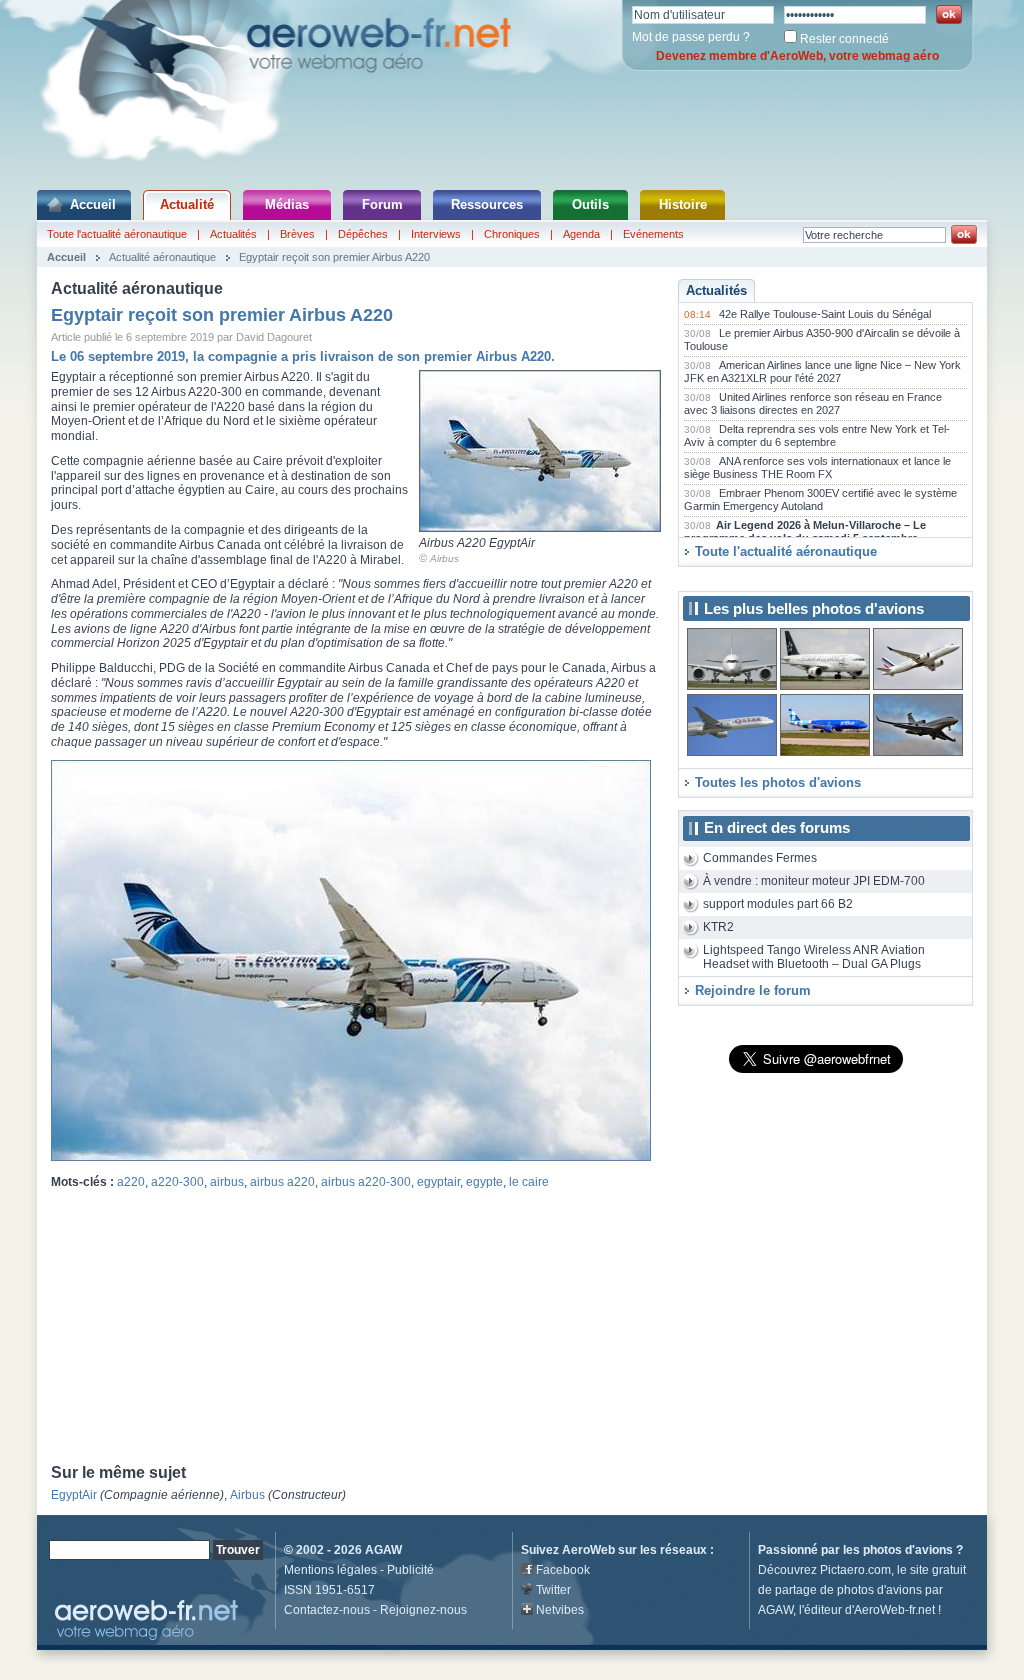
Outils (590, 204)
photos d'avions (908, 1550)
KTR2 (718, 927)
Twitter (553, 1590)
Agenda (581, 234)
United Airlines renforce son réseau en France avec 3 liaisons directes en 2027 (813, 404)
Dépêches (363, 234)
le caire (529, 1182)
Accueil (93, 204)
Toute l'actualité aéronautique (117, 234)
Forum (382, 204)
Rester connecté (844, 39)
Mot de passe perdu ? (691, 37)
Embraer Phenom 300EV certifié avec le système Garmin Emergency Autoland (820, 500)
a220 (131, 1182)
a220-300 (177, 1182)
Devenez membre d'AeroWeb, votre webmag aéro (797, 56)
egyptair (438, 1182)
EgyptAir (74, 1495)
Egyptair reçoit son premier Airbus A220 (334, 257)
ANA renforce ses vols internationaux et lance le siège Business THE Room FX (817, 468)
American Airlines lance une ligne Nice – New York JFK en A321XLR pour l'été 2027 (822, 372)
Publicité (410, 1570)
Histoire (683, 204)
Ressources (487, 204)
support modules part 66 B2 (778, 904)
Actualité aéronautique (162, 257)
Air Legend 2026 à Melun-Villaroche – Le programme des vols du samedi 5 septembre (805, 532)
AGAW (383, 1550)
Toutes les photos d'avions (778, 782)
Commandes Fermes (760, 858)
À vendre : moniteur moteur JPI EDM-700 (814, 881)
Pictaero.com (855, 1570)
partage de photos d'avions (848, 1590)
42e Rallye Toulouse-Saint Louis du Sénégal (825, 314)
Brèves (297, 234)
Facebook (563, 1570)
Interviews (436, 234)
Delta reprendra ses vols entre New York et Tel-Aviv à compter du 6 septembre (817, 436)
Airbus (444, 558)
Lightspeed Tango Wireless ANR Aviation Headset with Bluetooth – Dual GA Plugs (814, 957)
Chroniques (512, 234)
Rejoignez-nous (423, 1610)
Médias (287, 204)
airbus (227, 1182)
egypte (484, 1182)
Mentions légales (330, 1570)
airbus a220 (282, 1182)
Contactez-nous (327, 1610)
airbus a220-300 (366, 1182)
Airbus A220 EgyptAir (477, 543)
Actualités (233, 234)
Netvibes (560, 1610)
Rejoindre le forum (753, 990)
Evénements (653, 234)
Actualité (187, 204)
